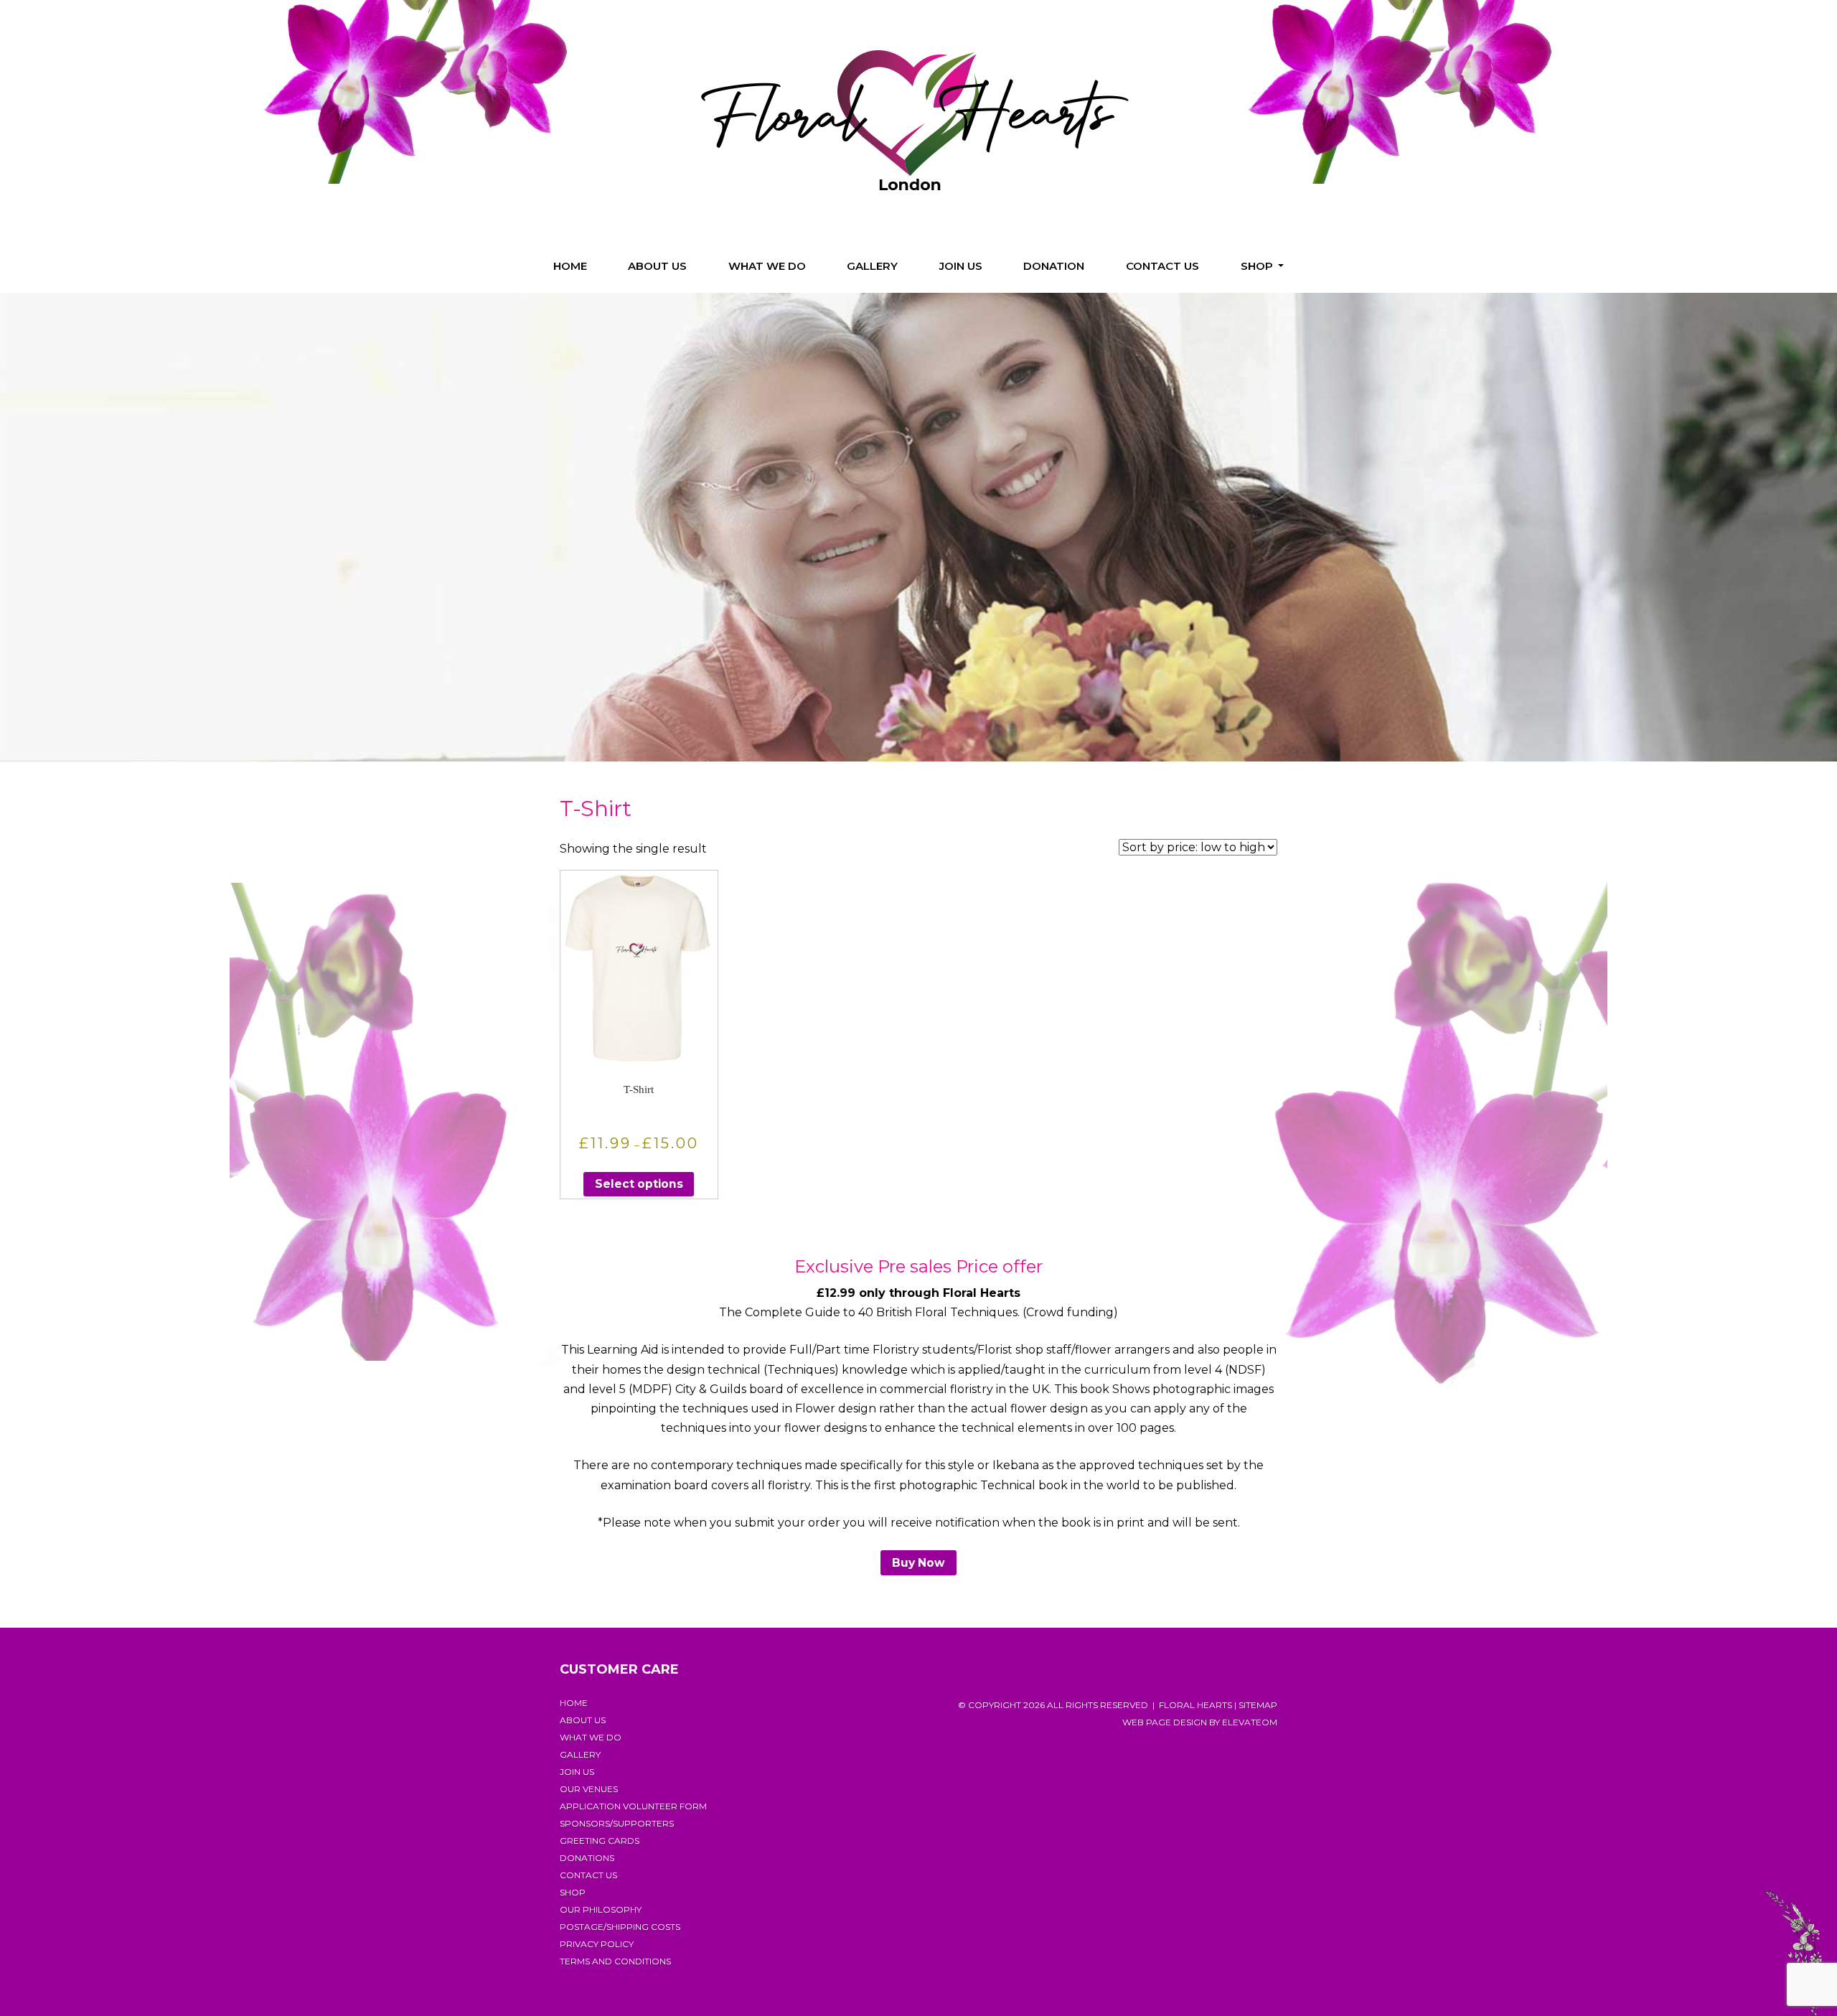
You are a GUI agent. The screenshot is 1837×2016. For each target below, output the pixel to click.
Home (570, 266)
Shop (1258, 266)
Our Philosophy (601, 1909)
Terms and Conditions (615, 1961)
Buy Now (918, 1563)
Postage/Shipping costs (620, 1927)
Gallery (872, 266)
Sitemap (1258, 1705)
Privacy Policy (597, 1944)
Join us (961, 266)
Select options (639, 1184)
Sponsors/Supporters (617, 1823)
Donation (1054, 266)
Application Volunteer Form (633, 1806)
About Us (657, 266)
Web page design (1165, 1722)
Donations (587, 1858)
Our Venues (589, 1789)
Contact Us (1162, 266)
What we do (767, 266)
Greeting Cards (600, 1841)
